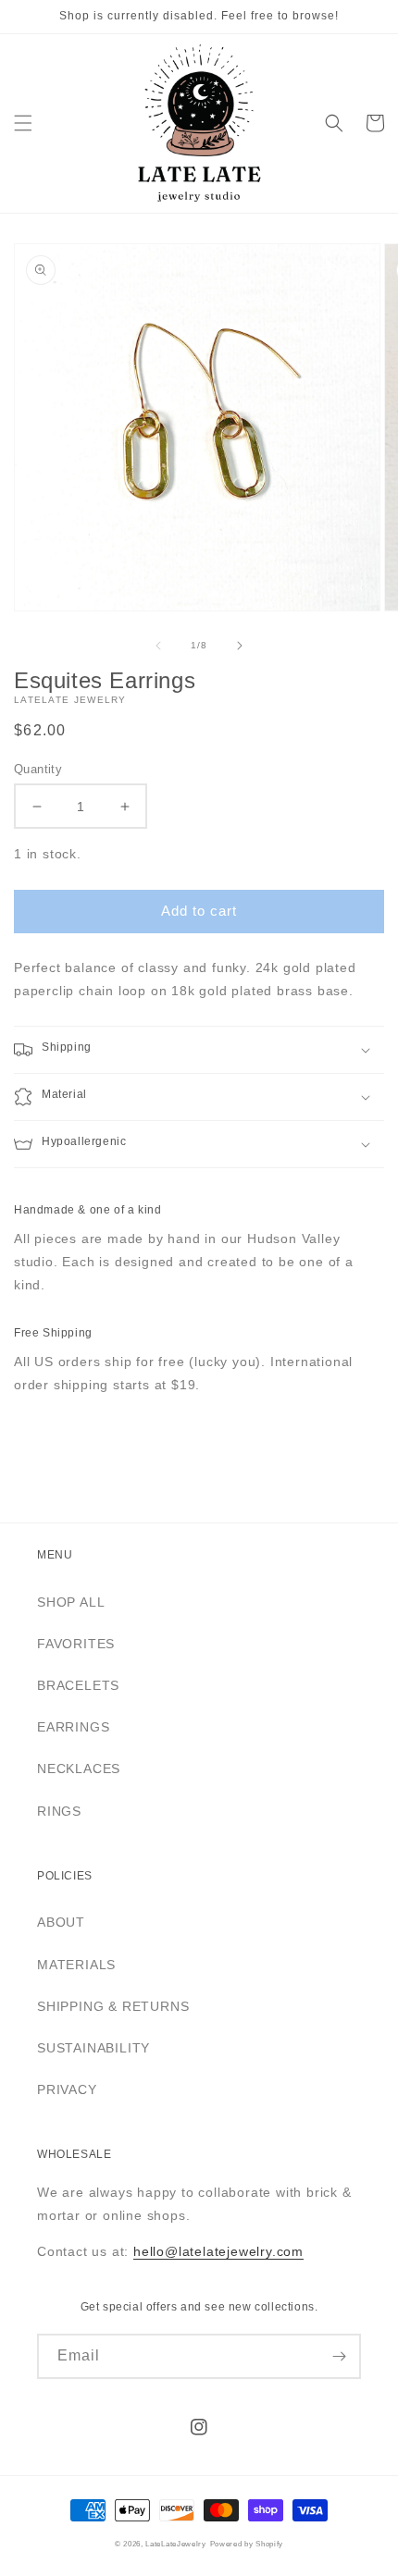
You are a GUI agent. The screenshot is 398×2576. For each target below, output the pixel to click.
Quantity (38, 769)
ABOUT (61, 1922)
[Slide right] (240, 646)
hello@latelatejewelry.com (218, 2251)
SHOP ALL (71, 1602)
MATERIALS (76, 1965)
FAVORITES (76, 1644)
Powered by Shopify (247, 2544)
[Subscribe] (339, 2356)
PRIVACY (67, 2089)
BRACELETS (78, 1685)
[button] (23, 123)
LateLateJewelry (176, 2544)
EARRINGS (73, 1727)
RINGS (59, 1811)
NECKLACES (79, 1769)
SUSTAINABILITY (93, 2048)
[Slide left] (158, 646)
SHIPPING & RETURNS (113, 2006)
